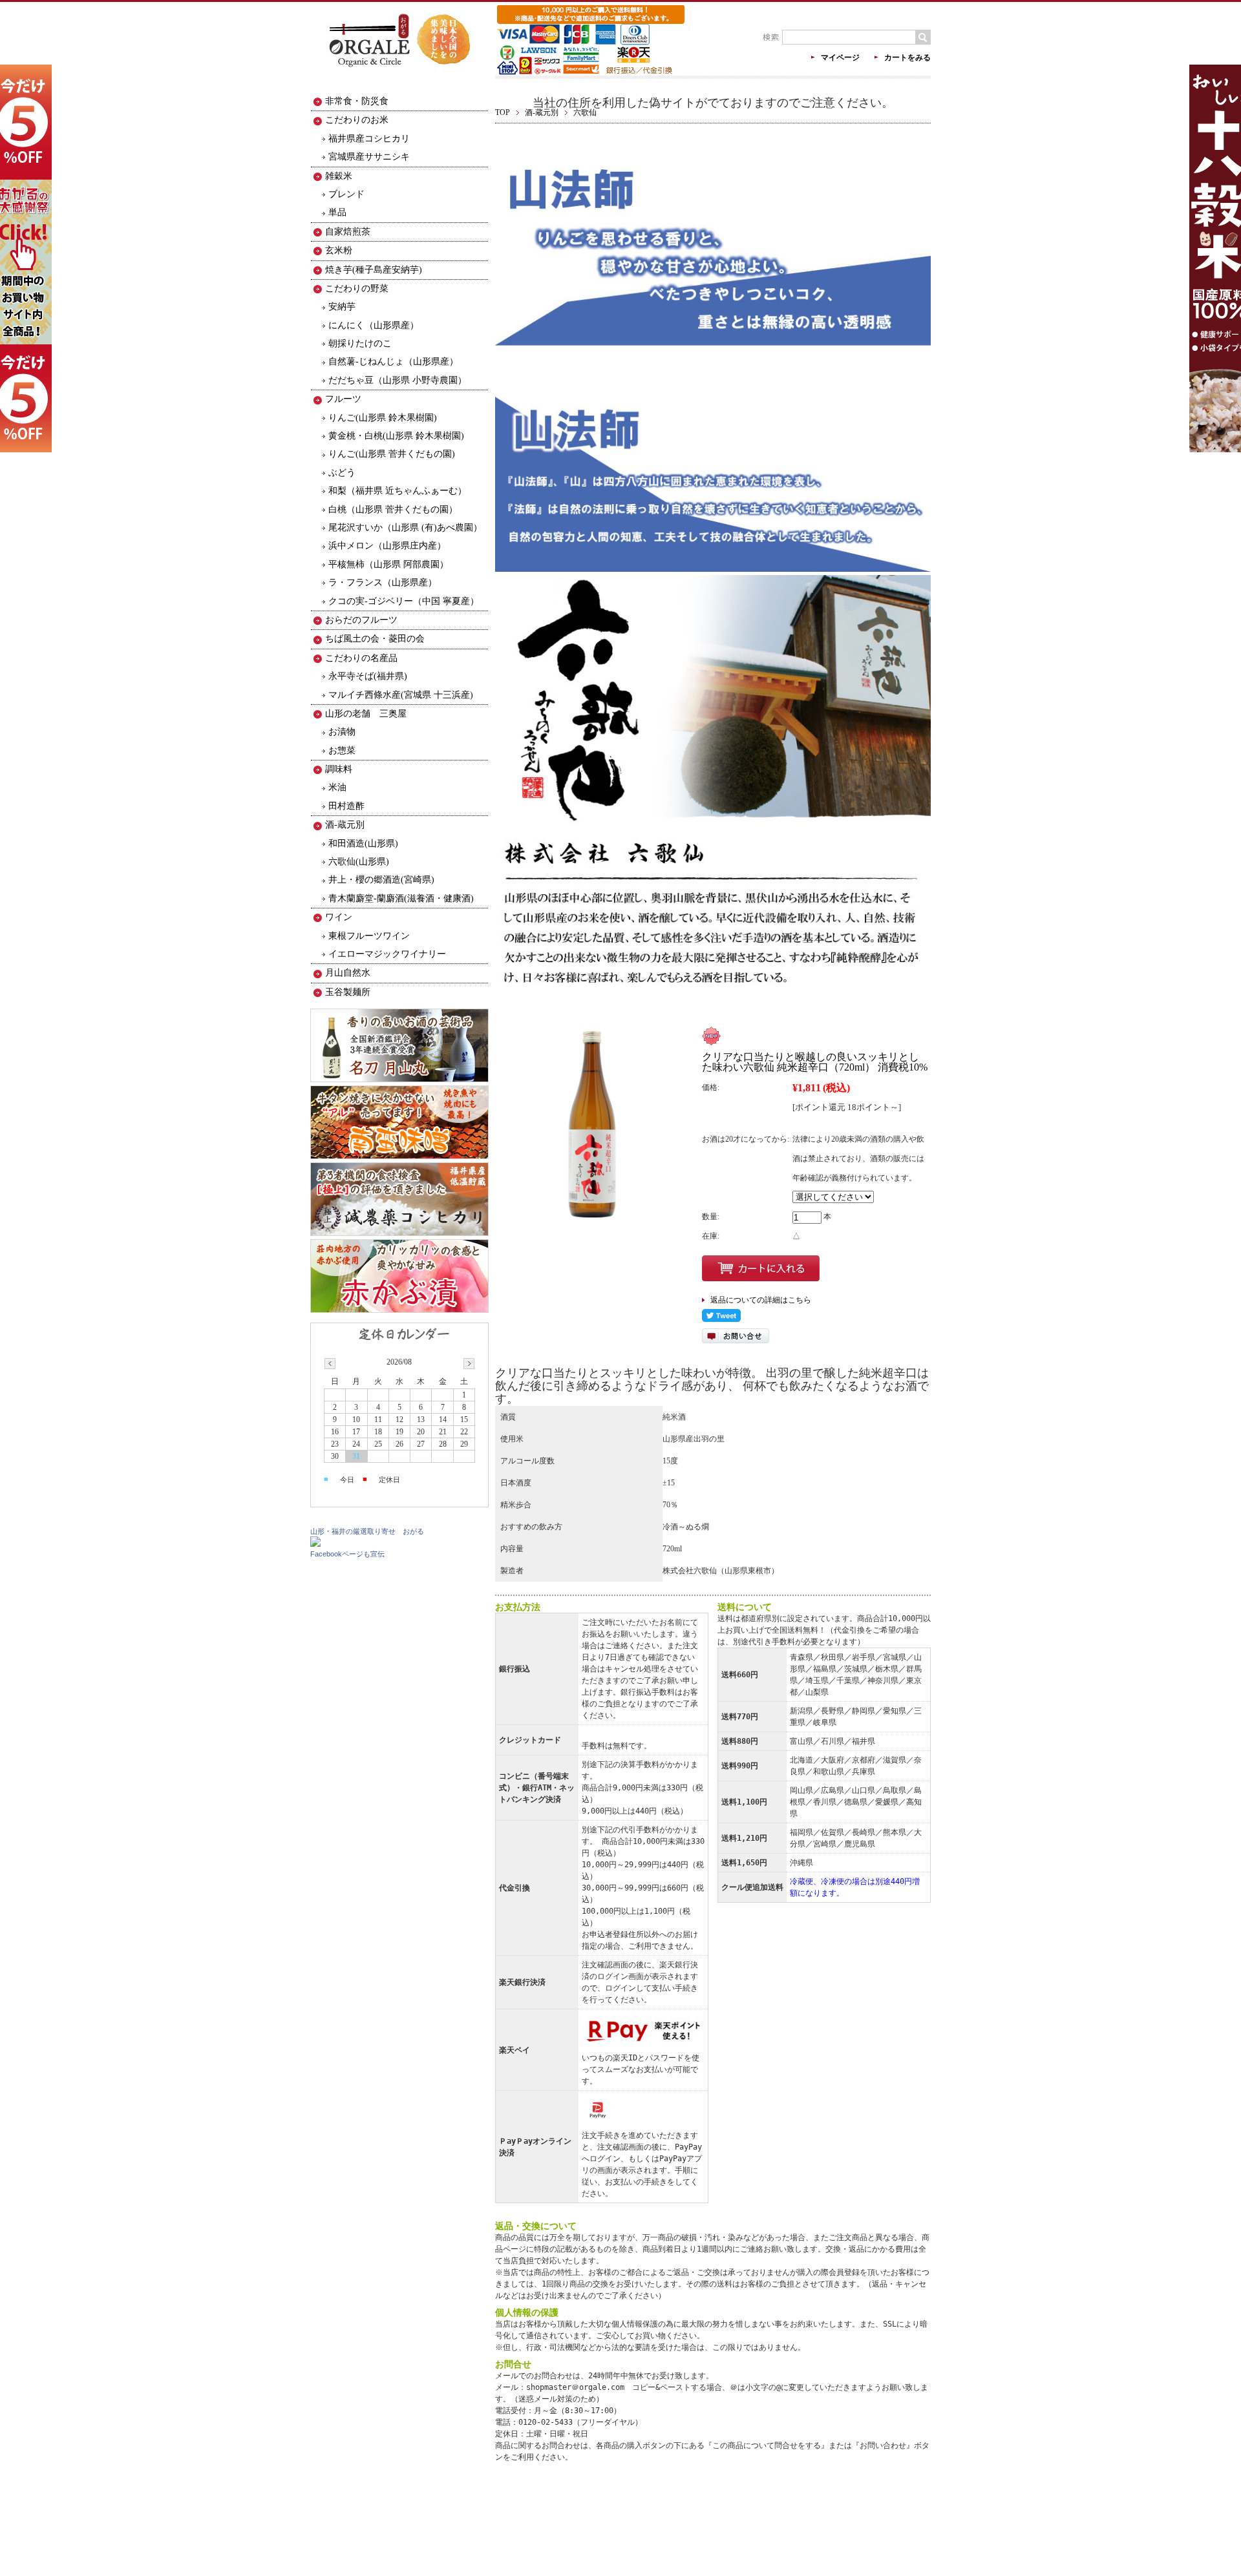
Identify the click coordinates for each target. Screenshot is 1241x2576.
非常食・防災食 (357, 101)
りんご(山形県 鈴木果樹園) (383, 418)
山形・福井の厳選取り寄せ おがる (367, 1531)
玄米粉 (339, 250)
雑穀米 (339, 176)
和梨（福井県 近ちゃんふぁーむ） (398, 491)
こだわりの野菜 (357, 288)
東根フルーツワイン (369, 936)
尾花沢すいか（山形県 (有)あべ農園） (405, 528)
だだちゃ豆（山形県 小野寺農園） (398, 380)
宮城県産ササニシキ (369, 157)
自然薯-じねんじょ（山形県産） (393, 361)
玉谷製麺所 (348, 992)
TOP (503, 112)
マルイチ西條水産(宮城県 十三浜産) (401, 695)
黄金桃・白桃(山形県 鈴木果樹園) (396, 436)
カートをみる (907, 58)
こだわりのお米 (357, 120)
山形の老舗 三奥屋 (366, 714)
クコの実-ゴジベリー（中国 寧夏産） (404, 601)
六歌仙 (585, 112)
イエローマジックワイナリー (387, 954)
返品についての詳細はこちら (761, 1300)
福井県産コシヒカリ (369, 139)
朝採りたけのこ (360, 343)
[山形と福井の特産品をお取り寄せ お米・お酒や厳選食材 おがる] (399, 76)
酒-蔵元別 (542, 112)
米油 (337, 787)
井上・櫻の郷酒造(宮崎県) (381, 880)
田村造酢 (346, 806)
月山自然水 (348, 973)
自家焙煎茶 (348, 232)
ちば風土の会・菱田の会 (375, 639)
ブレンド (346, 194)
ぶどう (342, 473)
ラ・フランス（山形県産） (383, 582)
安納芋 (342, 307)
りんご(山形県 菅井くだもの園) (392, 454)
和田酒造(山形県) (363, 843)
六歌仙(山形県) (359, 862)
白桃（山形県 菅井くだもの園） (393, 509)
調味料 (339, 769)
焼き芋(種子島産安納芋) (374, 270)
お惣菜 (342, 750)
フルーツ (343, 399)
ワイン (339, 917)
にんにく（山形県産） (374, 325)
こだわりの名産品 (361, 658)
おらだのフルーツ (361, 620)
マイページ (840, 58)
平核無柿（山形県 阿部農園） (388, 564)
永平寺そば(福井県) (368, 676)
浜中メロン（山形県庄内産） (387, 546)
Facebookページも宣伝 (347, 1554)
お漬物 (342, 732)
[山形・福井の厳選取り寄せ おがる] (315, 1544)
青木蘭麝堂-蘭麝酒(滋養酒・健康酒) (401, 898)
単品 (337, 212)
